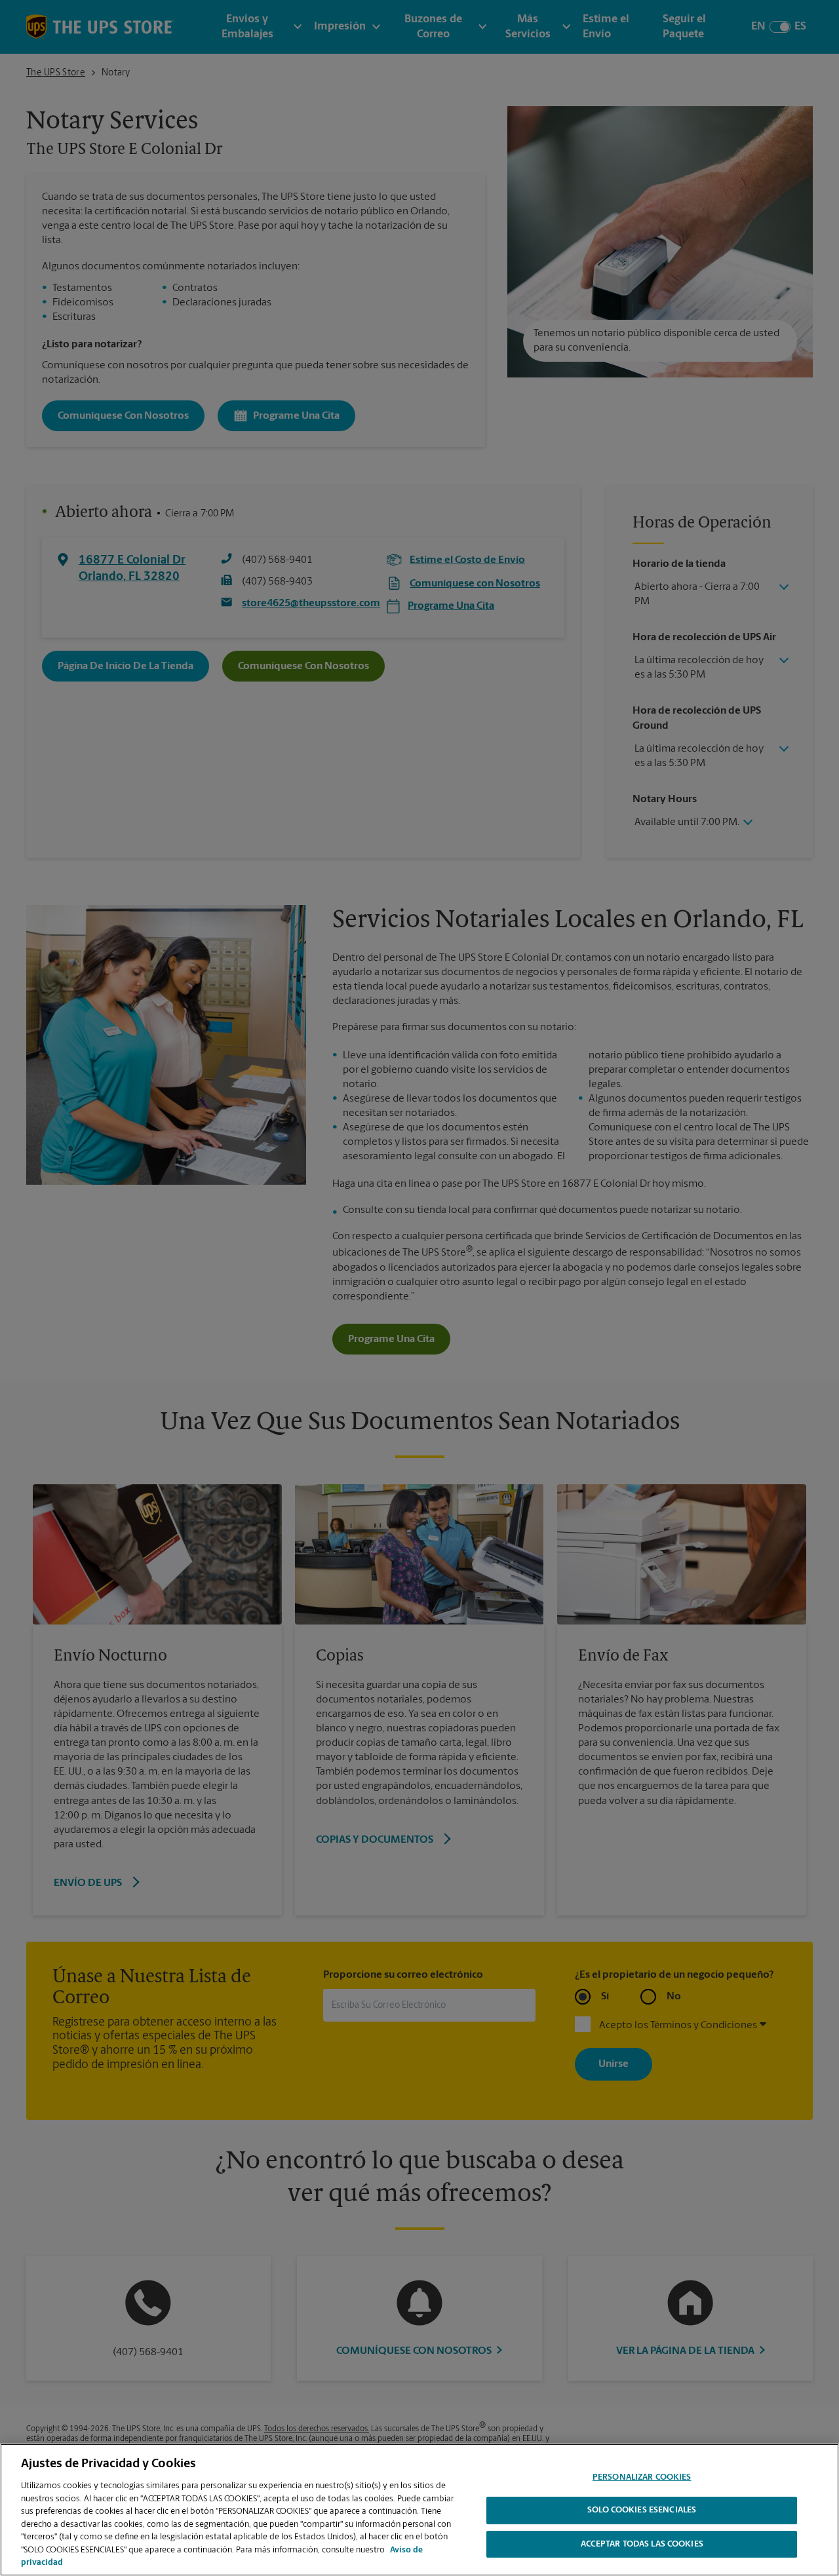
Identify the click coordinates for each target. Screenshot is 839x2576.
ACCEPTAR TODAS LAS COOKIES (642, 2545)
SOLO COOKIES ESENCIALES (642, 2511)
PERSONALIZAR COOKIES (642, 2477)
